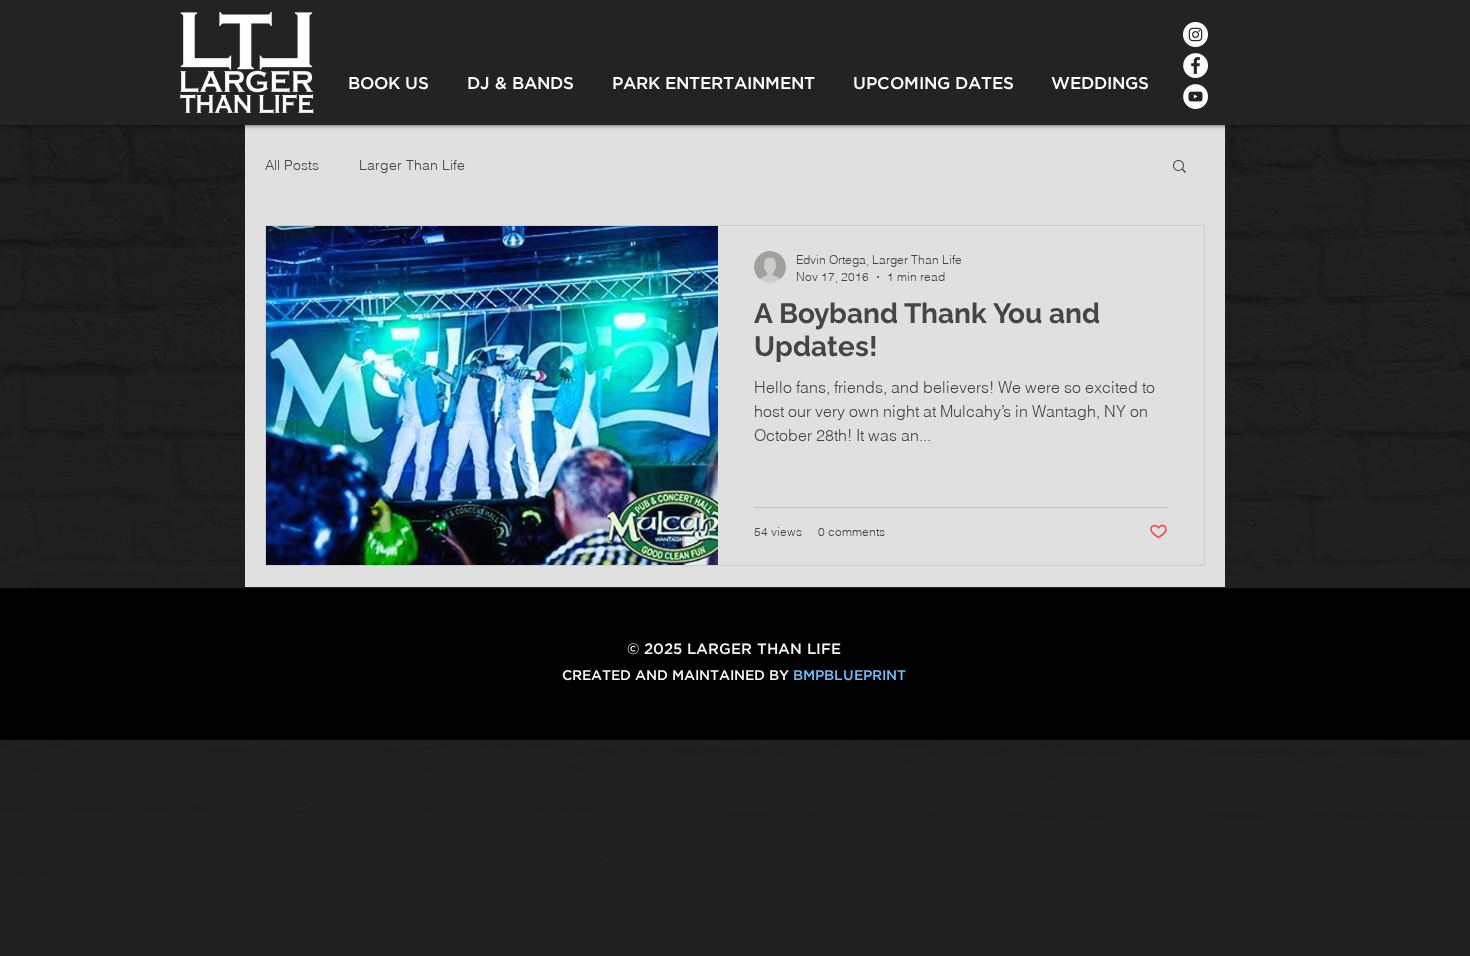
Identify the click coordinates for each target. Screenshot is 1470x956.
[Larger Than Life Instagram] (1195, 34)
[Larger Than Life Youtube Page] (1195, 96)
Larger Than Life (412, 165)
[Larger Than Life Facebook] (1195, 65)
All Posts (292, 165)
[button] (1179, 167)
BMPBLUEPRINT (849, 676)
